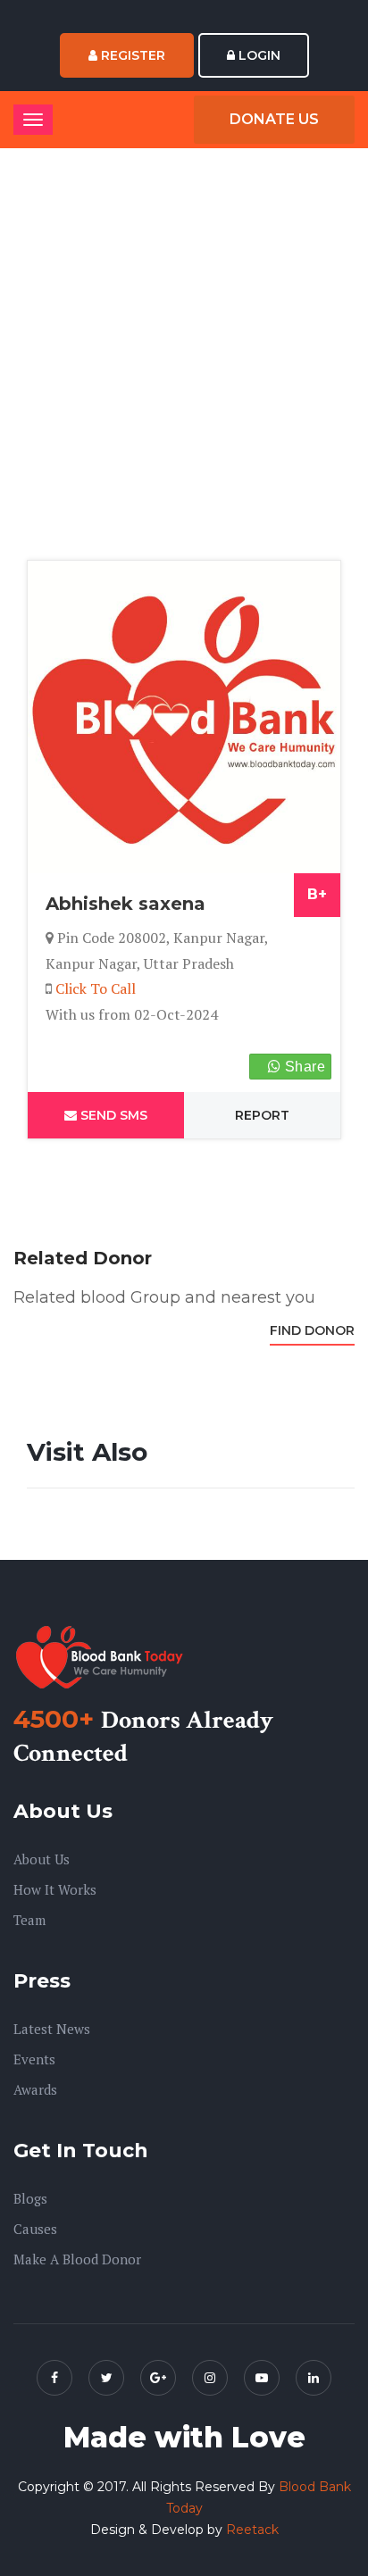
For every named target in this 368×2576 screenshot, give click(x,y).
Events (34, 2059)
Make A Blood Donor (77, 2259)
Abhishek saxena (125, 904)
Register (131, 55)
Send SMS (112, 1115)
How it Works (55, 1889)
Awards (35, 2089)
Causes (35, 2229)
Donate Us (274, 119)
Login (258, 55)
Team (29, 1920)
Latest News (52, 2029)
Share (303, 1067)
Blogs (30, 2198)
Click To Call (96, 988)
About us (42, 1859)
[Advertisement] (184, 358)
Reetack (252, 2530)
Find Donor (312, 1330)
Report (262, 1115)
